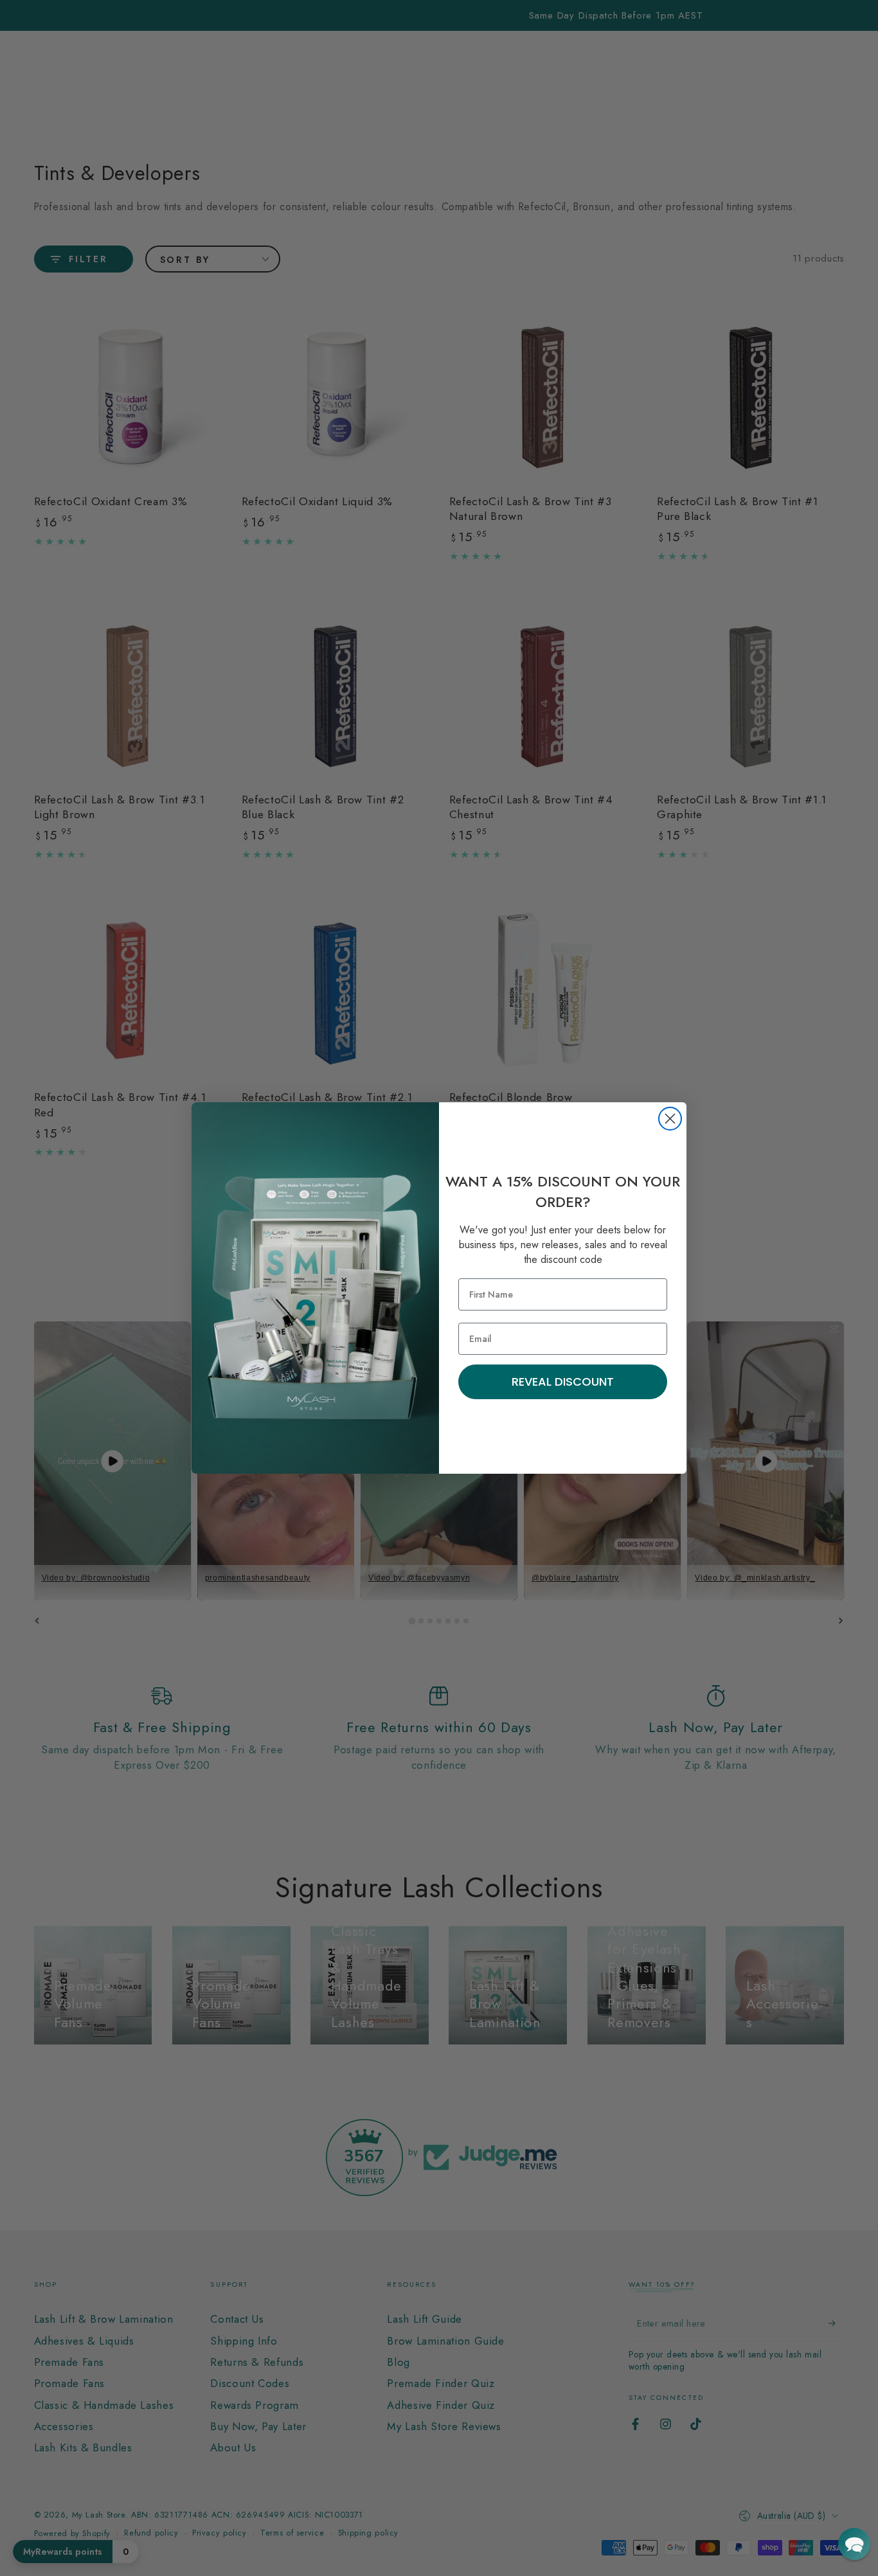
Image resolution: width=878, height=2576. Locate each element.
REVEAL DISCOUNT (563, 1382)
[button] (854, 2544)
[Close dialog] (670, 1119)
